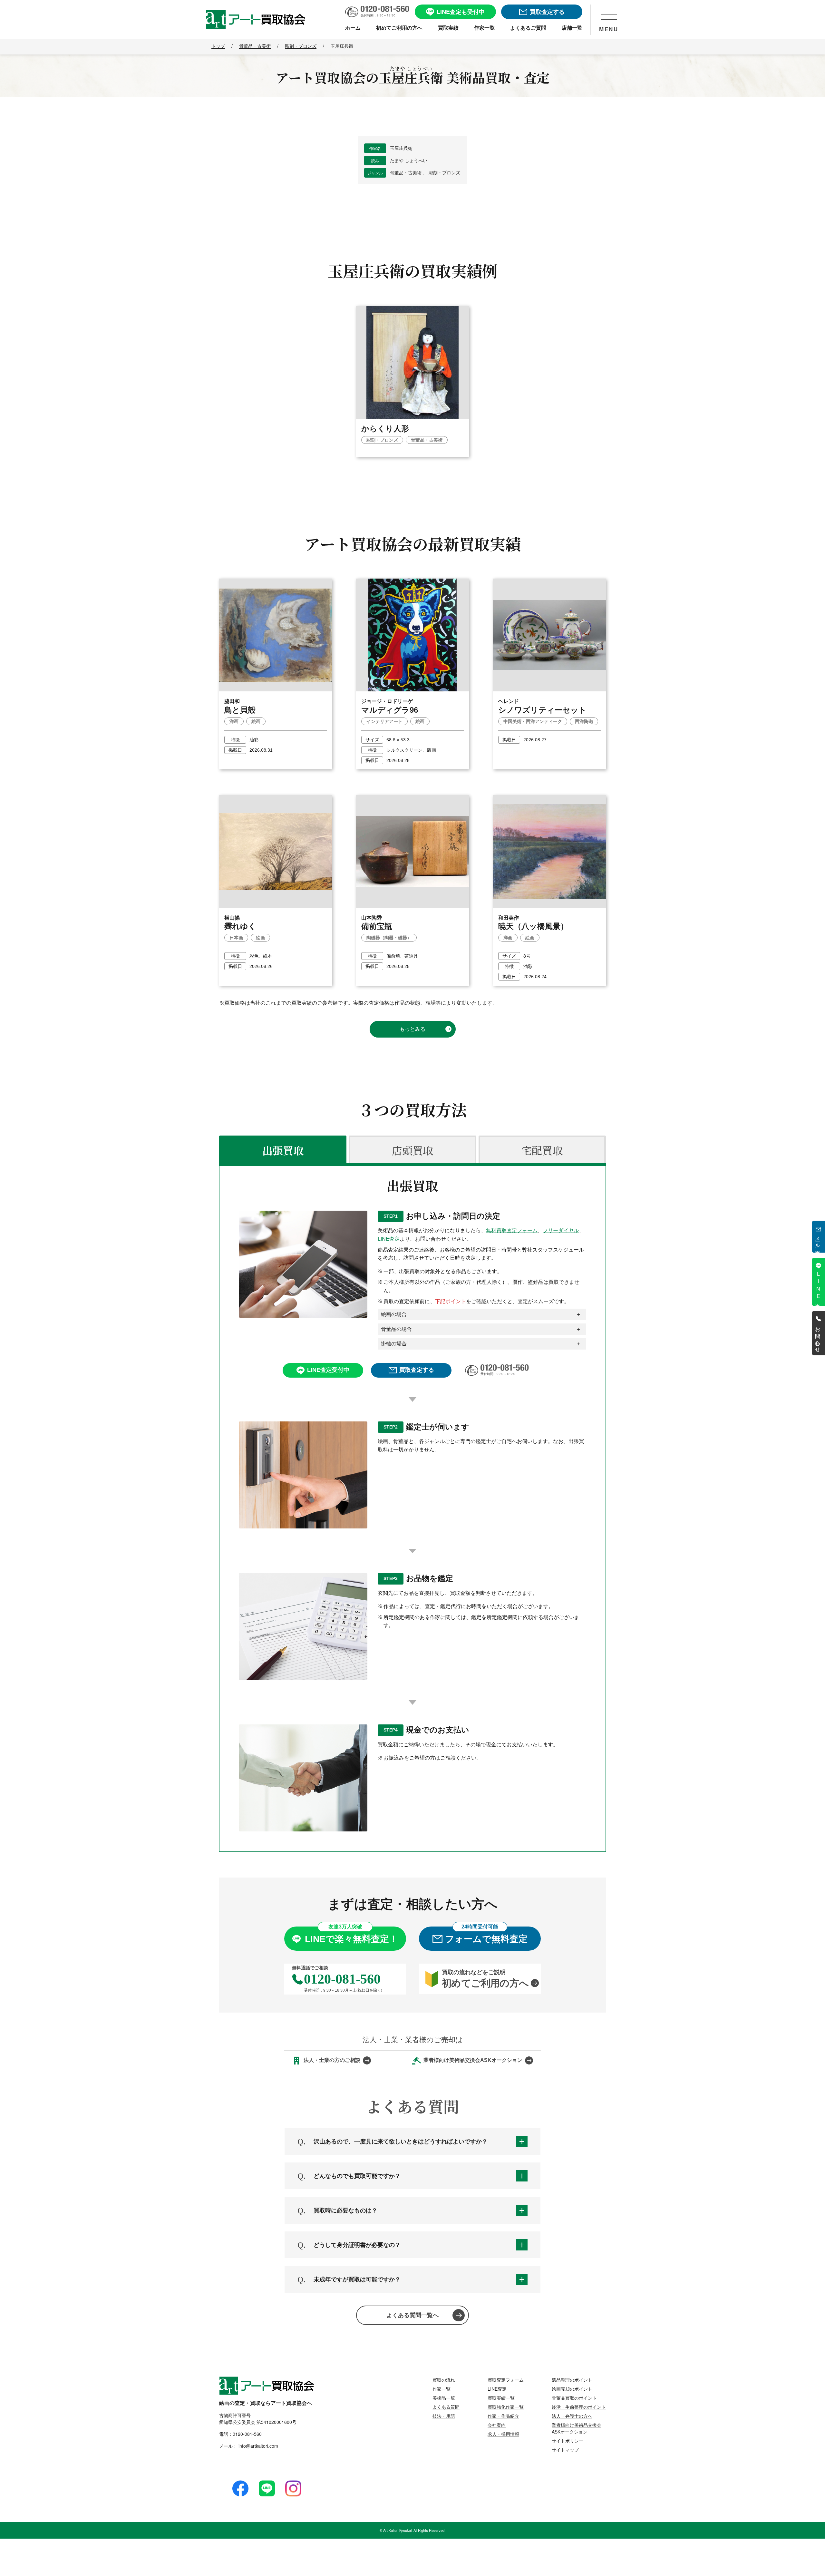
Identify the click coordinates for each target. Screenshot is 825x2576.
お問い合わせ (818, 1337)
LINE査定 (389, 1239)
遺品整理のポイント (572, 2380)
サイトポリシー (568, 2441)
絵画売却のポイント (572, 2389)
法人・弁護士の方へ (572, 2416)
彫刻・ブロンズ (444, 173)
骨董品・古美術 (406, 173)
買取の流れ (444, 2380)
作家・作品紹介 (503, 2416)
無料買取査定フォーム (512, 1230)
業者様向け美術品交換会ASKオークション (577, 2428)
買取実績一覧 (501, 2398)
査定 (818, 1285)
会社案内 (497, 2425)
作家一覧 (442, 2389)
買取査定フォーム (506, 2380)
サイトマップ (565, 2450)
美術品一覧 (444, 2398)
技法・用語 (444, 2416)
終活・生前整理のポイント (579, 2407)
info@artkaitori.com (258, 2446)
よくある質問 (446, 2407)
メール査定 (818, 1240)
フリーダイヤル (561, 1230)
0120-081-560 (247, 2434)
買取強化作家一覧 (506, 2407)
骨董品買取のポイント (574, 2398)
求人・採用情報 (503, 2434)
